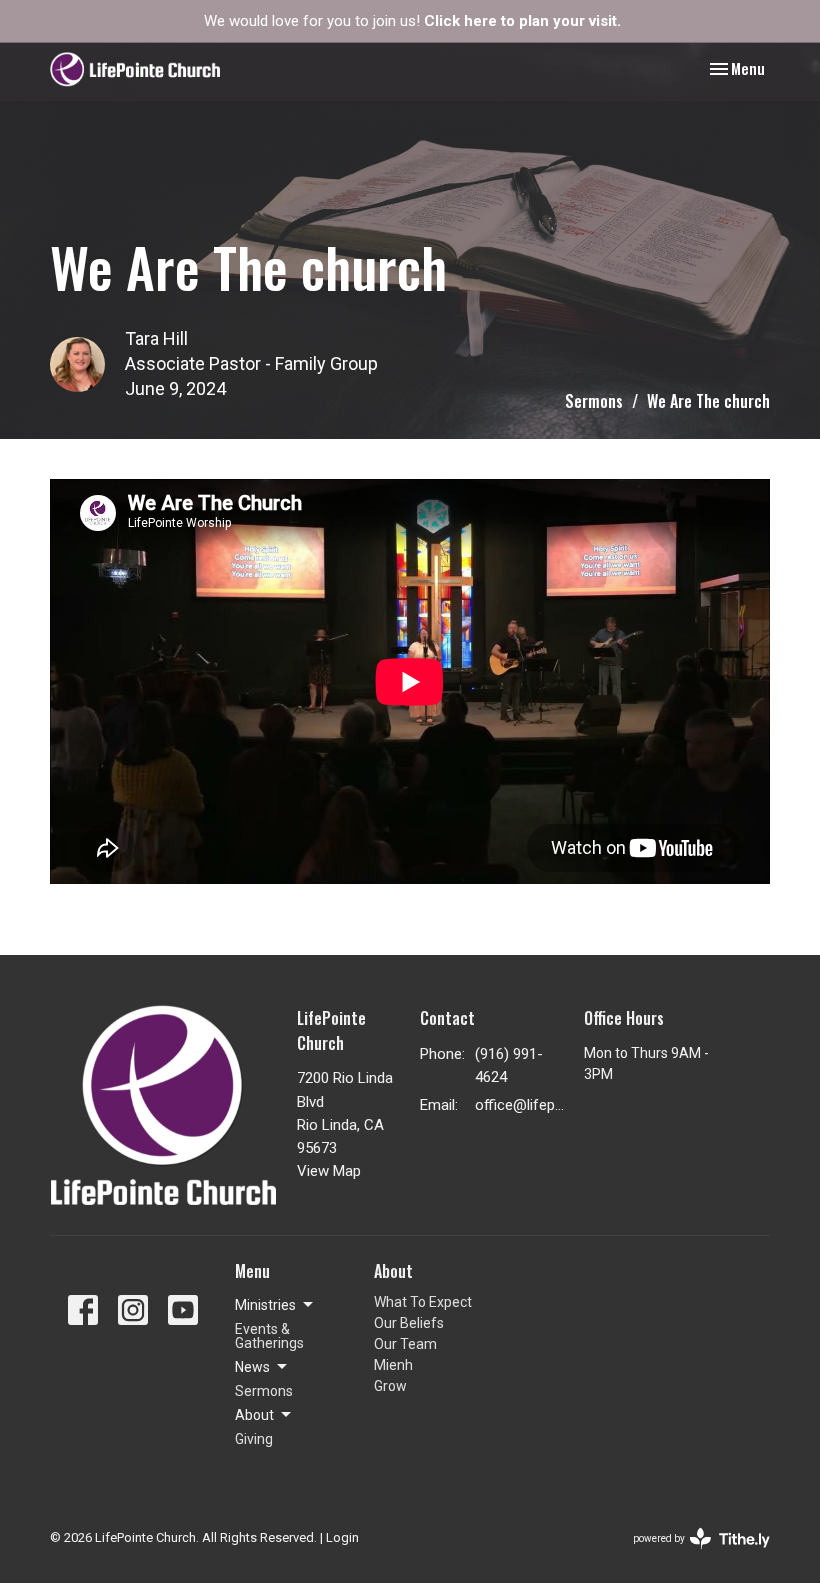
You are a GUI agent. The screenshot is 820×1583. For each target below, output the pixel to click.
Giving (254, 1439)
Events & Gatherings (269, 1336)
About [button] (254, 1415)
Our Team (405, 1344)
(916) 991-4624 (509, 1065)
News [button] (252, 1367)
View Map (329, 1171)
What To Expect (423, 1302)
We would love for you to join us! (412, 21)
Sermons (594, 401)
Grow (390, 1386)
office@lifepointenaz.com (519, 1105)
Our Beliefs (409, 1323)
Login (342, 1537)
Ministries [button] (265, 1305)
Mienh (393, 1365)
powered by (690, 1556)
